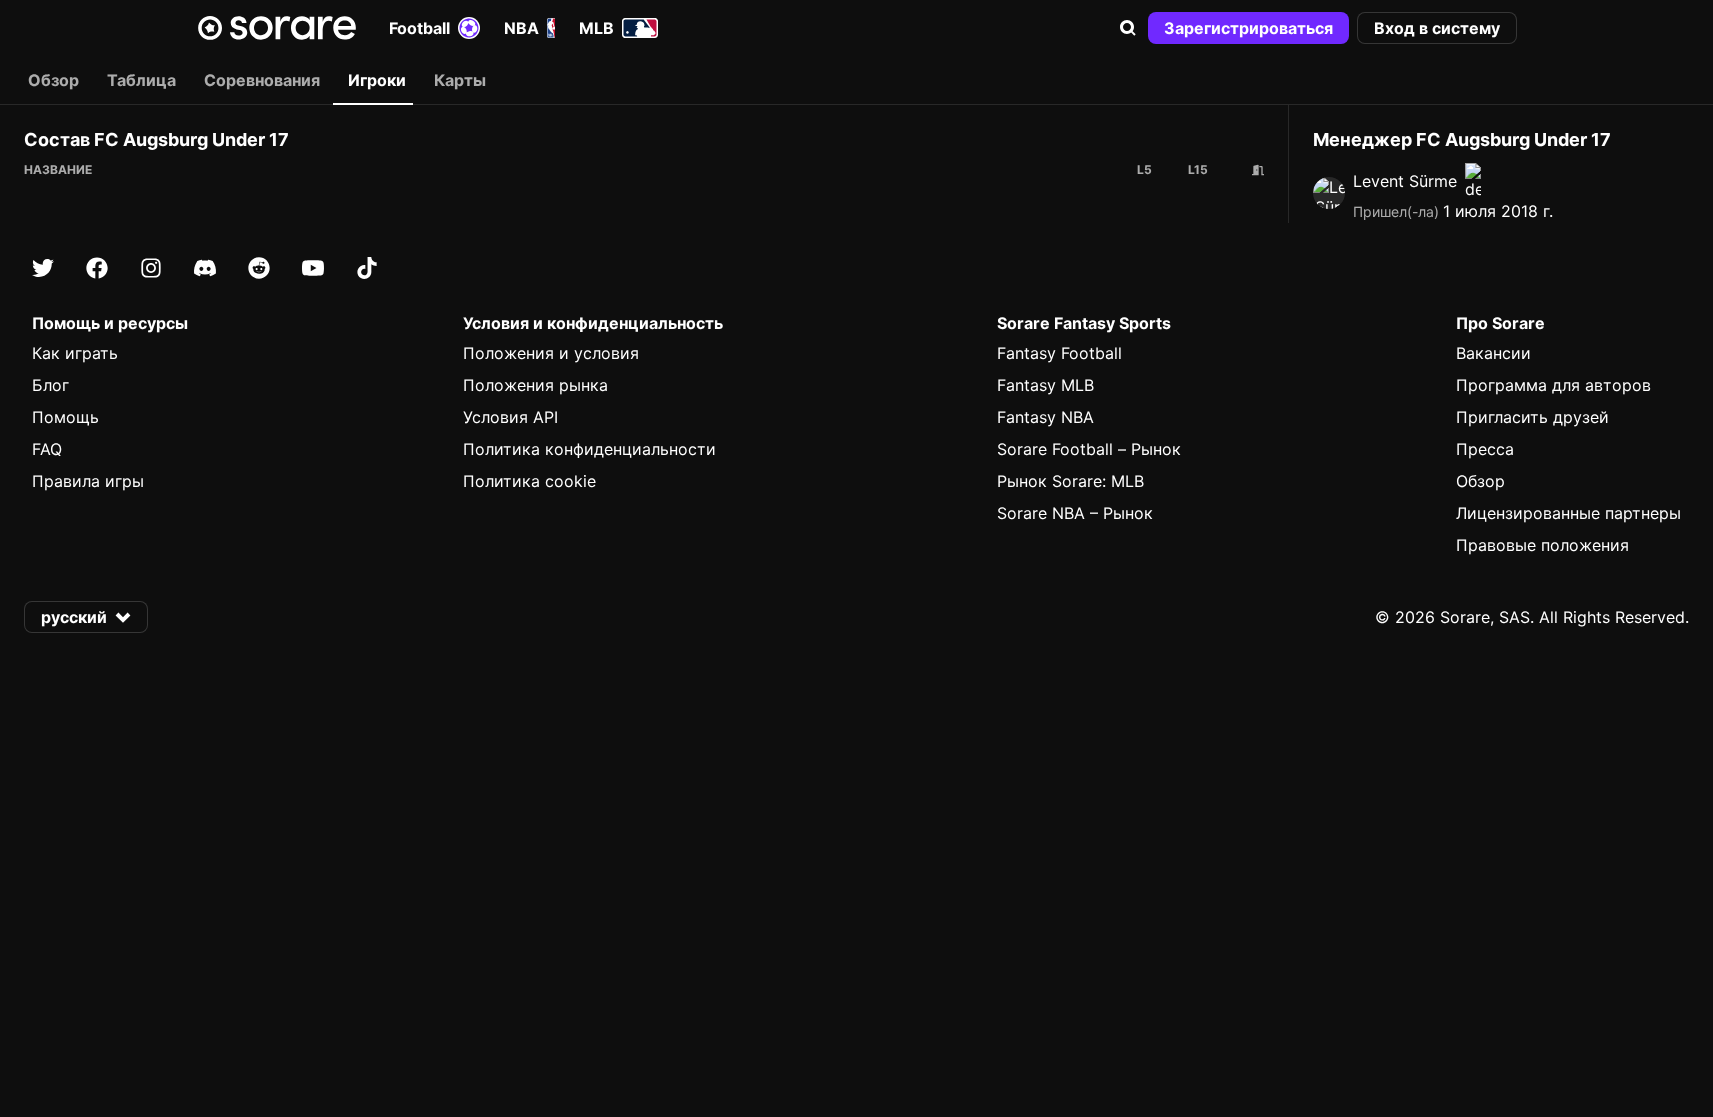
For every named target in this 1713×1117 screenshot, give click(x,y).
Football (419, 28)
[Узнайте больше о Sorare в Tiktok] (367, 268)
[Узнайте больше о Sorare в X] (43, 268)
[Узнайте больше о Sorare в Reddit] (259, 268)
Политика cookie (529, 481)
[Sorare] (277, 28)
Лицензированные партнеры (1568, 513)
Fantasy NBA (1045, 417)
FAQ (47, 449)
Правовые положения (1542, 545)
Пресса (1485, 449)
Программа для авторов (1553, 385)
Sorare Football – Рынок (1089, 449)
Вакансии (1493, 353)
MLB (596, 28)
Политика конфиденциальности (589, 449)
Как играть (75, 353)
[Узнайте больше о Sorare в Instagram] (151, 268)
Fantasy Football (1059, 353)
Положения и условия (551, 353)
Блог (50, 385)
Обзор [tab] (53, 80)
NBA (521, 28)
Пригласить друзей (1532, 417)
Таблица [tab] (141, 80)
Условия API (510, 417)
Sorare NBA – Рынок (1075, 513)
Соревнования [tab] (262, 80)
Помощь (65, 417)
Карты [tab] (460, 80)
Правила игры (88, 481)
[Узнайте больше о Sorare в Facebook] (97, 268)
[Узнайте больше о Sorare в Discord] (205, 268)
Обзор (1480, 481)
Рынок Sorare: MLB (1070, 481)
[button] (1128, 28)
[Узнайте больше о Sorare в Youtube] (313, 268)
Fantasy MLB (1045, 385)
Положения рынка (535, 385)
